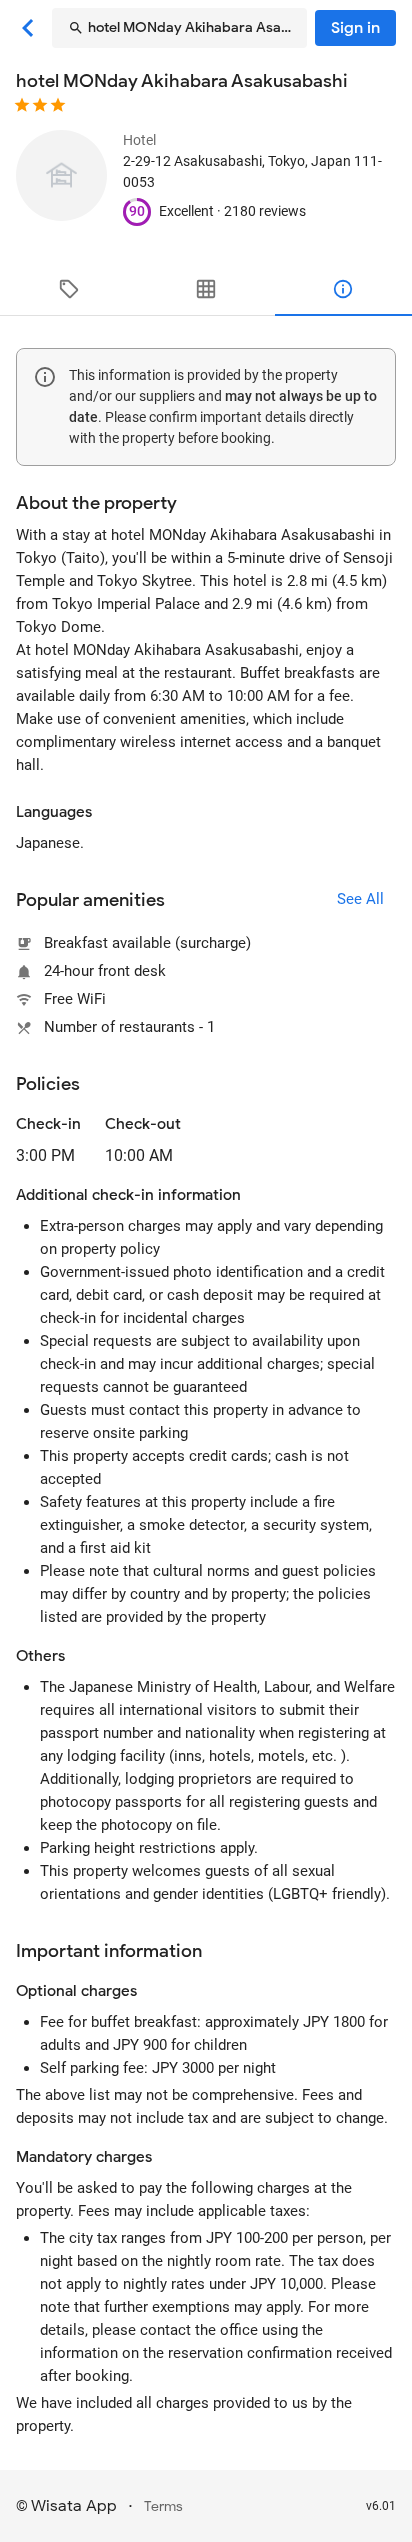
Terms (163, 2506)
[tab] (68, 289)
